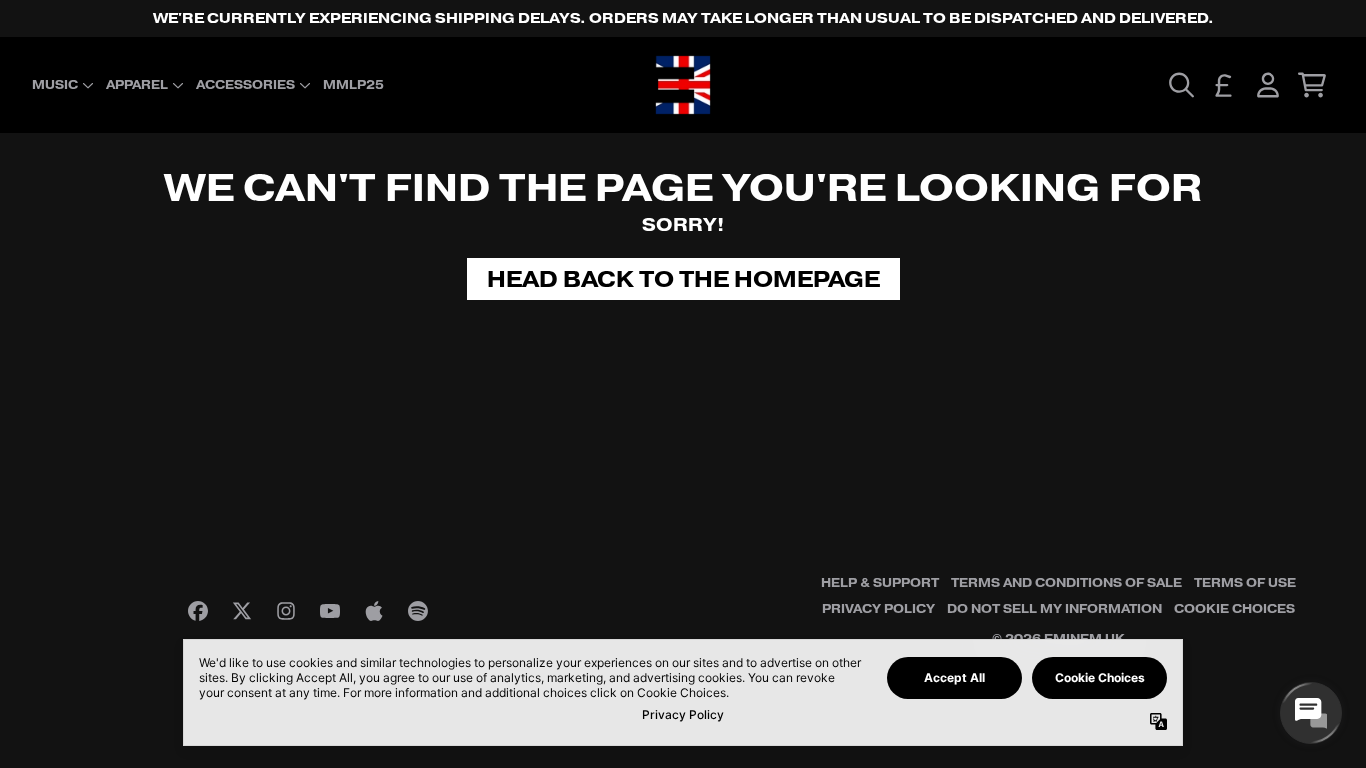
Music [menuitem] (55, 85)
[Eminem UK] (683, 85)
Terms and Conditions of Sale (1066, 583)
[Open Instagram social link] (286, 611)
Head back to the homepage (683, 279)
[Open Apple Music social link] (374, 611)
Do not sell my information (1054, 609)
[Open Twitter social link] (242, 611)
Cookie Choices (1234, 609)
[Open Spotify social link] (418, 611)
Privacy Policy (878, 609)
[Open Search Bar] (1180, 85)
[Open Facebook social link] (198, 611)
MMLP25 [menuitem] (353, 85)
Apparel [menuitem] (137, 85)
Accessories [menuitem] (245, 85)
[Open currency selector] (1224, 85)
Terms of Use (1245, 583)
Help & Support (880, 583)
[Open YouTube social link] (330, 611)
